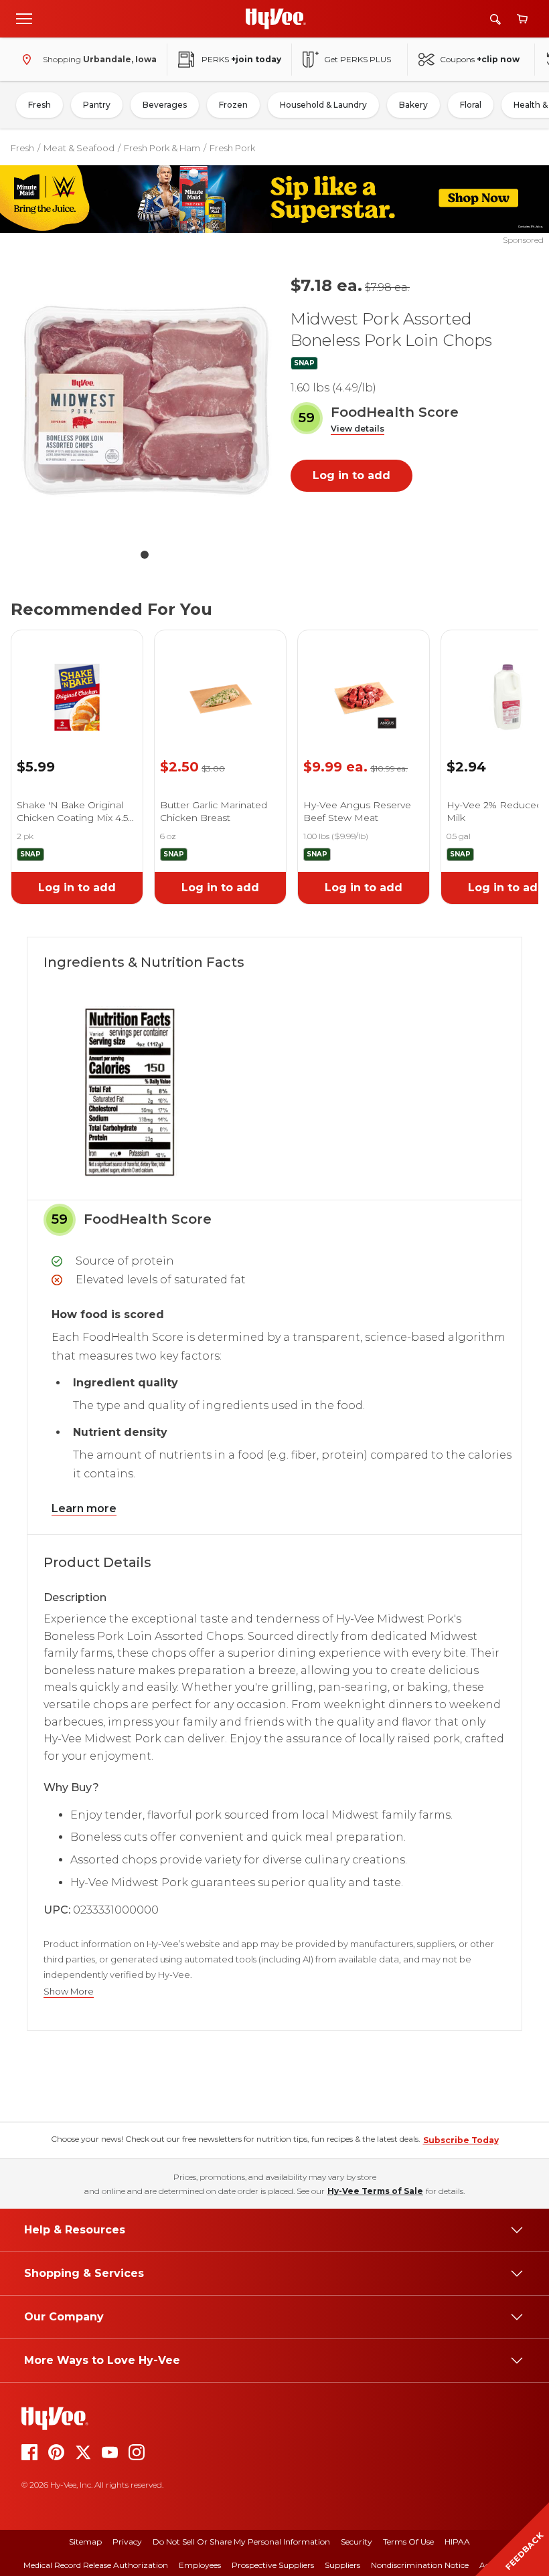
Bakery (413, 105)
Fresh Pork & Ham (162, 148)
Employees (200, 2565)
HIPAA (457, 2542)
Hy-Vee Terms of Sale (375, 2191)
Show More (69, 1992)
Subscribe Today (461, 2140)
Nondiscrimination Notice (420, 2565)
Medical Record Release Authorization (96, 2565)
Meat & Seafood (79, 148)
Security (357, 2542)
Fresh (40, 105)
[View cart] (522, 19)
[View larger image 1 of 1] (145, 402)
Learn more (84, 1508)
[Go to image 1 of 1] (145, 555)
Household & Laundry (323, 105)
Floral (471, 105)
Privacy (127, 2542)
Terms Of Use (408, 2542)
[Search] (495, 19)
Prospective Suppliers (273, 2565)
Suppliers (342, 2565)
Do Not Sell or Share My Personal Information (241, 2542)
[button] (358, 429)
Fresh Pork (232, 148)
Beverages (165, 105)
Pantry (97, 105)
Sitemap (85, 2542)
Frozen (233, 105)
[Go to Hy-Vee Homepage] (276, 19)
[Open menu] (24, 18)
